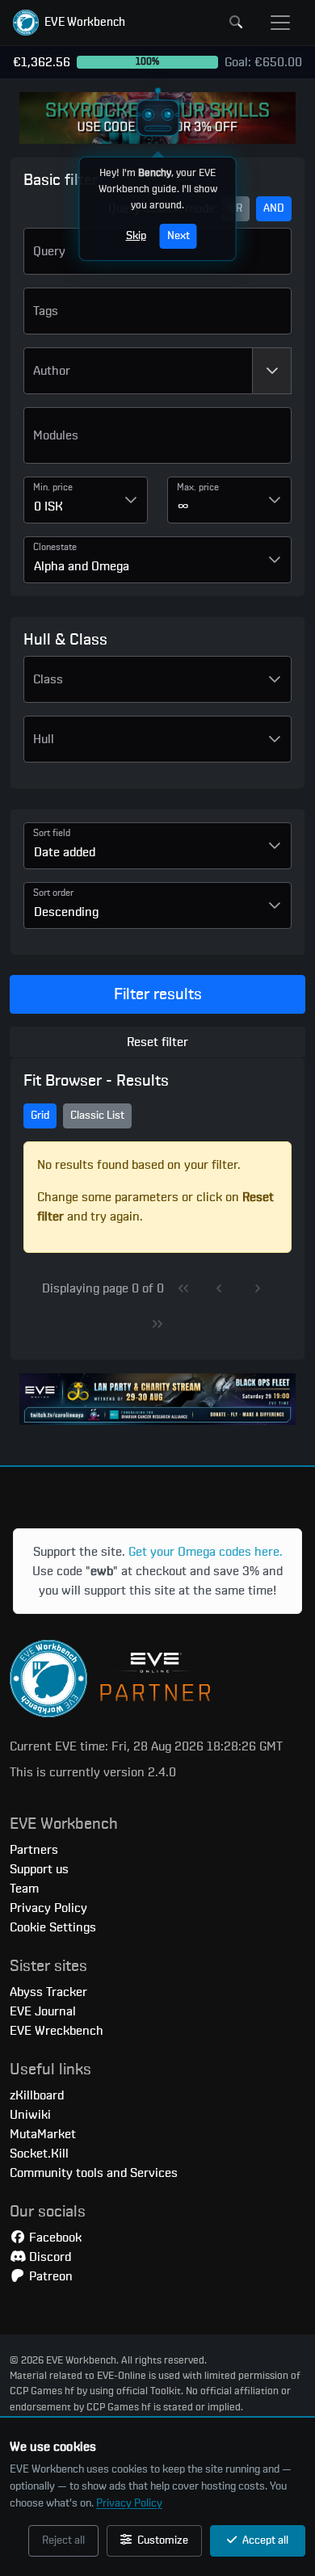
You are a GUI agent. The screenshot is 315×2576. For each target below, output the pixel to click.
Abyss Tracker (48, 1992)
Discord (48, 2257)
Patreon (49, 2276)
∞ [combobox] (183, 506)
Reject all (63, 2540)
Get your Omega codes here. (206, 1552)
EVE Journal (43, 2011)
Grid (40, 1116)
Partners (34, 1850)
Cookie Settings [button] (53, 1927)
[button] (69, 23)
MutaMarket (43, 2134)
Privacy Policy (129, 2503)
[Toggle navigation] (280, 23)
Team (24, 1889)
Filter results (158, 994)
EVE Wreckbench (57, 2031)
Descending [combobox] (66, 912)
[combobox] (138, 371)
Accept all (264, 2540)
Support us (39, 1869)
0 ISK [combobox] (48, 506)
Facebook (54, 2238)
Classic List (97, 1116)
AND (274, 208)
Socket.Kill (39, 2154)
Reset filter (157, 1042)
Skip (136, 236)
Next (178, 236)
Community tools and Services (94, 2173)
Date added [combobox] (65, 852)
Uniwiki (30, 2115)
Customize (162, 2540)
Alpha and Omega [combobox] (82, 566)
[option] (157, 442)
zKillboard (37, 2095)
